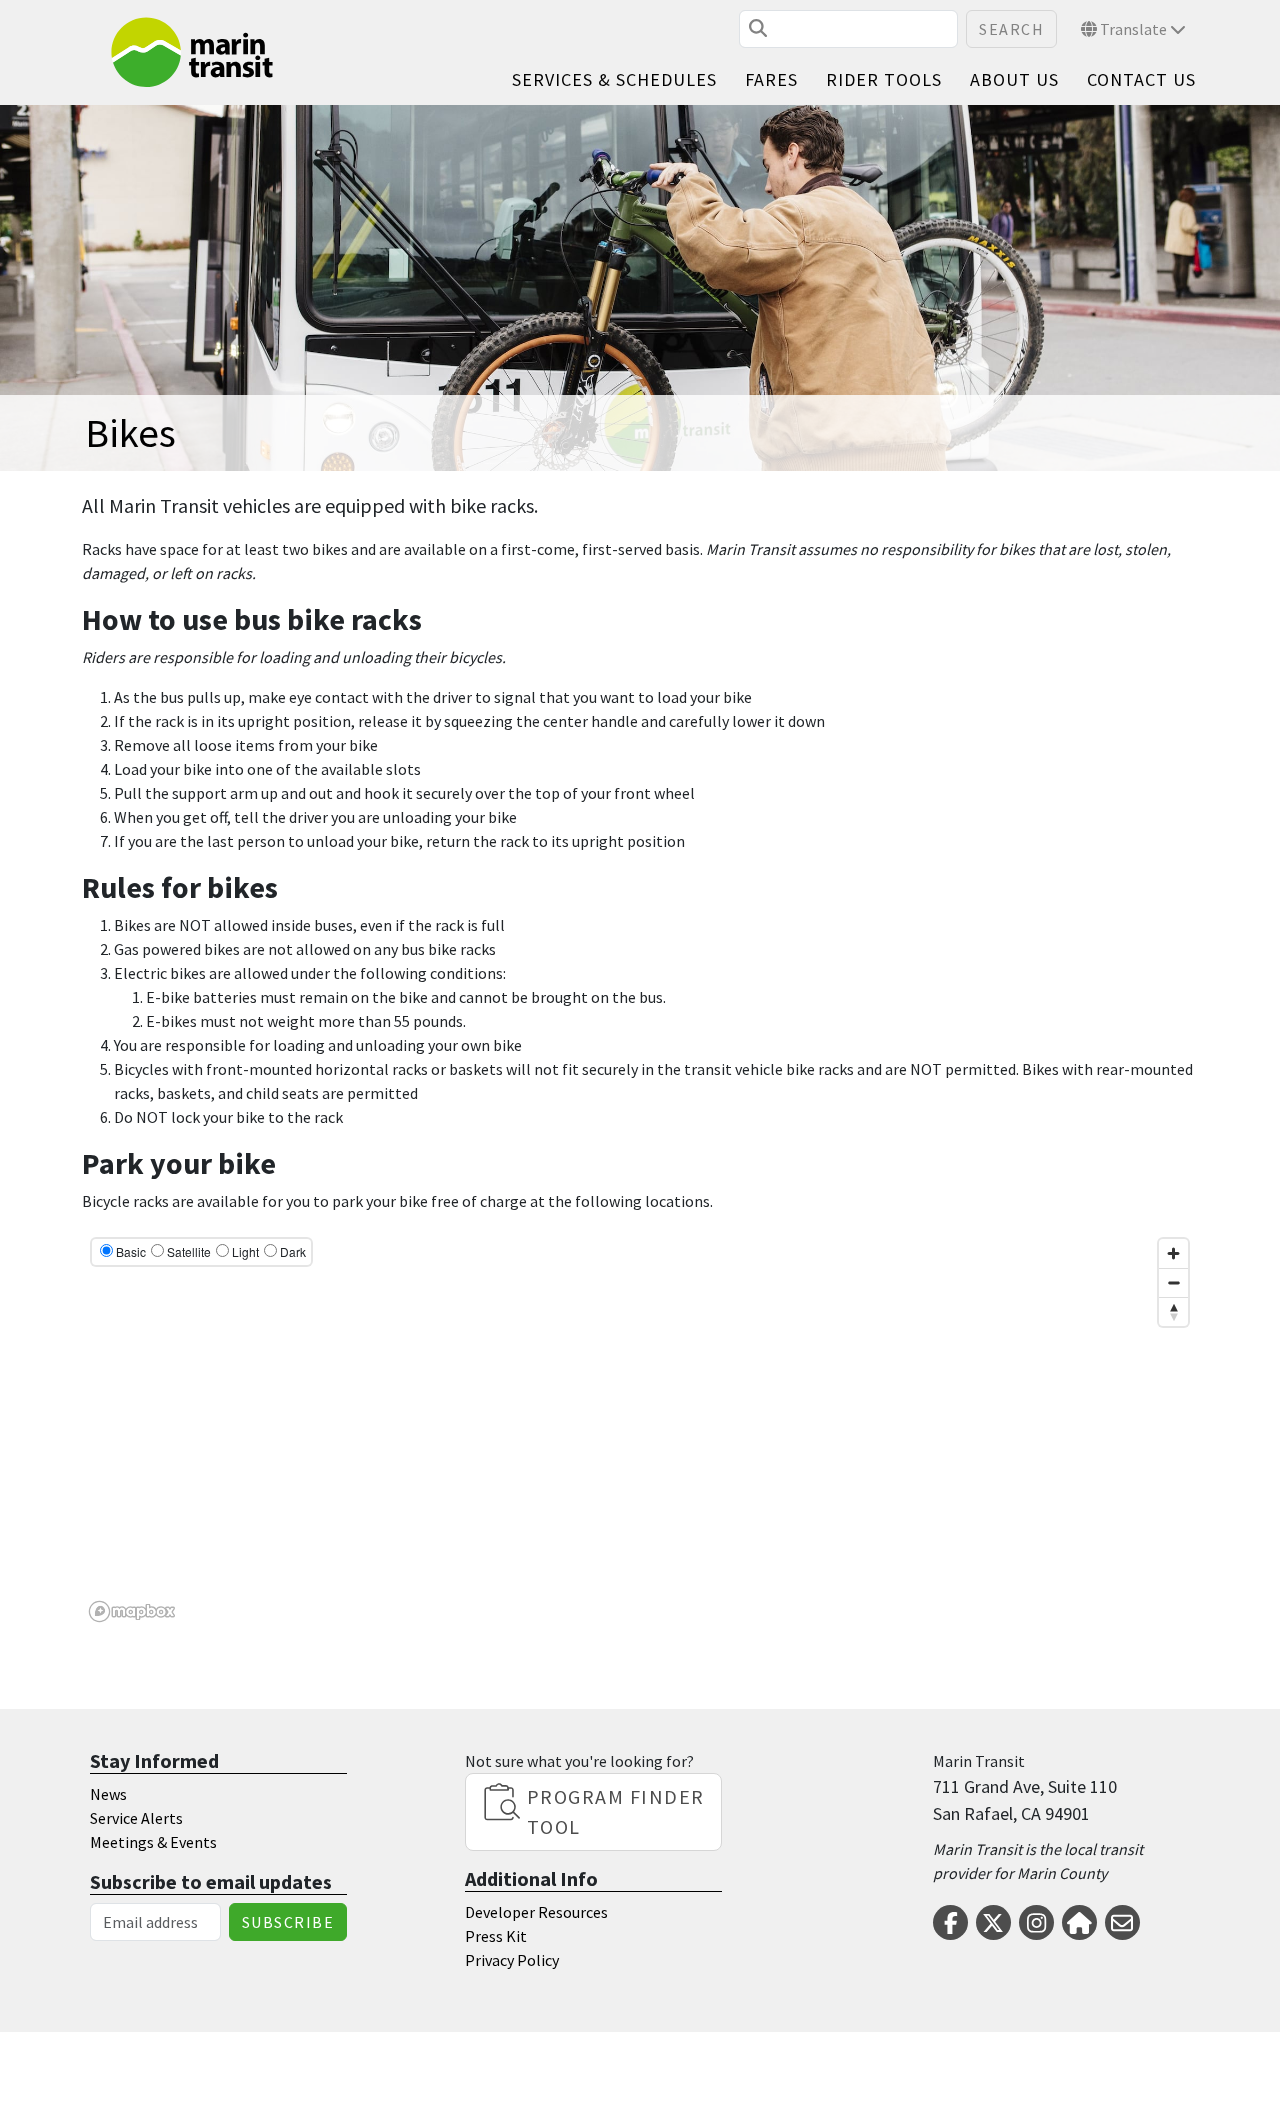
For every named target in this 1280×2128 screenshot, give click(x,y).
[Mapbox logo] (132, 1611)
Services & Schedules (614, 79)
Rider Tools (884, 79)
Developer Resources (536, 1912)
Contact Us (1141, 79)
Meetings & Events (153, 1842)
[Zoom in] (1173, 1253)
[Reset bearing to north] (1173, 1311)
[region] (640, 1429)
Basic (131, 1251)
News (108, 1794)
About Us (1014, 79)
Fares (771, 79)
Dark (293, 1251)
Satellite (189, 1251)
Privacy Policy (512, 1960)
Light (245, 1251)
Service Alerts (136, 1818)
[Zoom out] (1173, 1282)
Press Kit (496, 1936)
